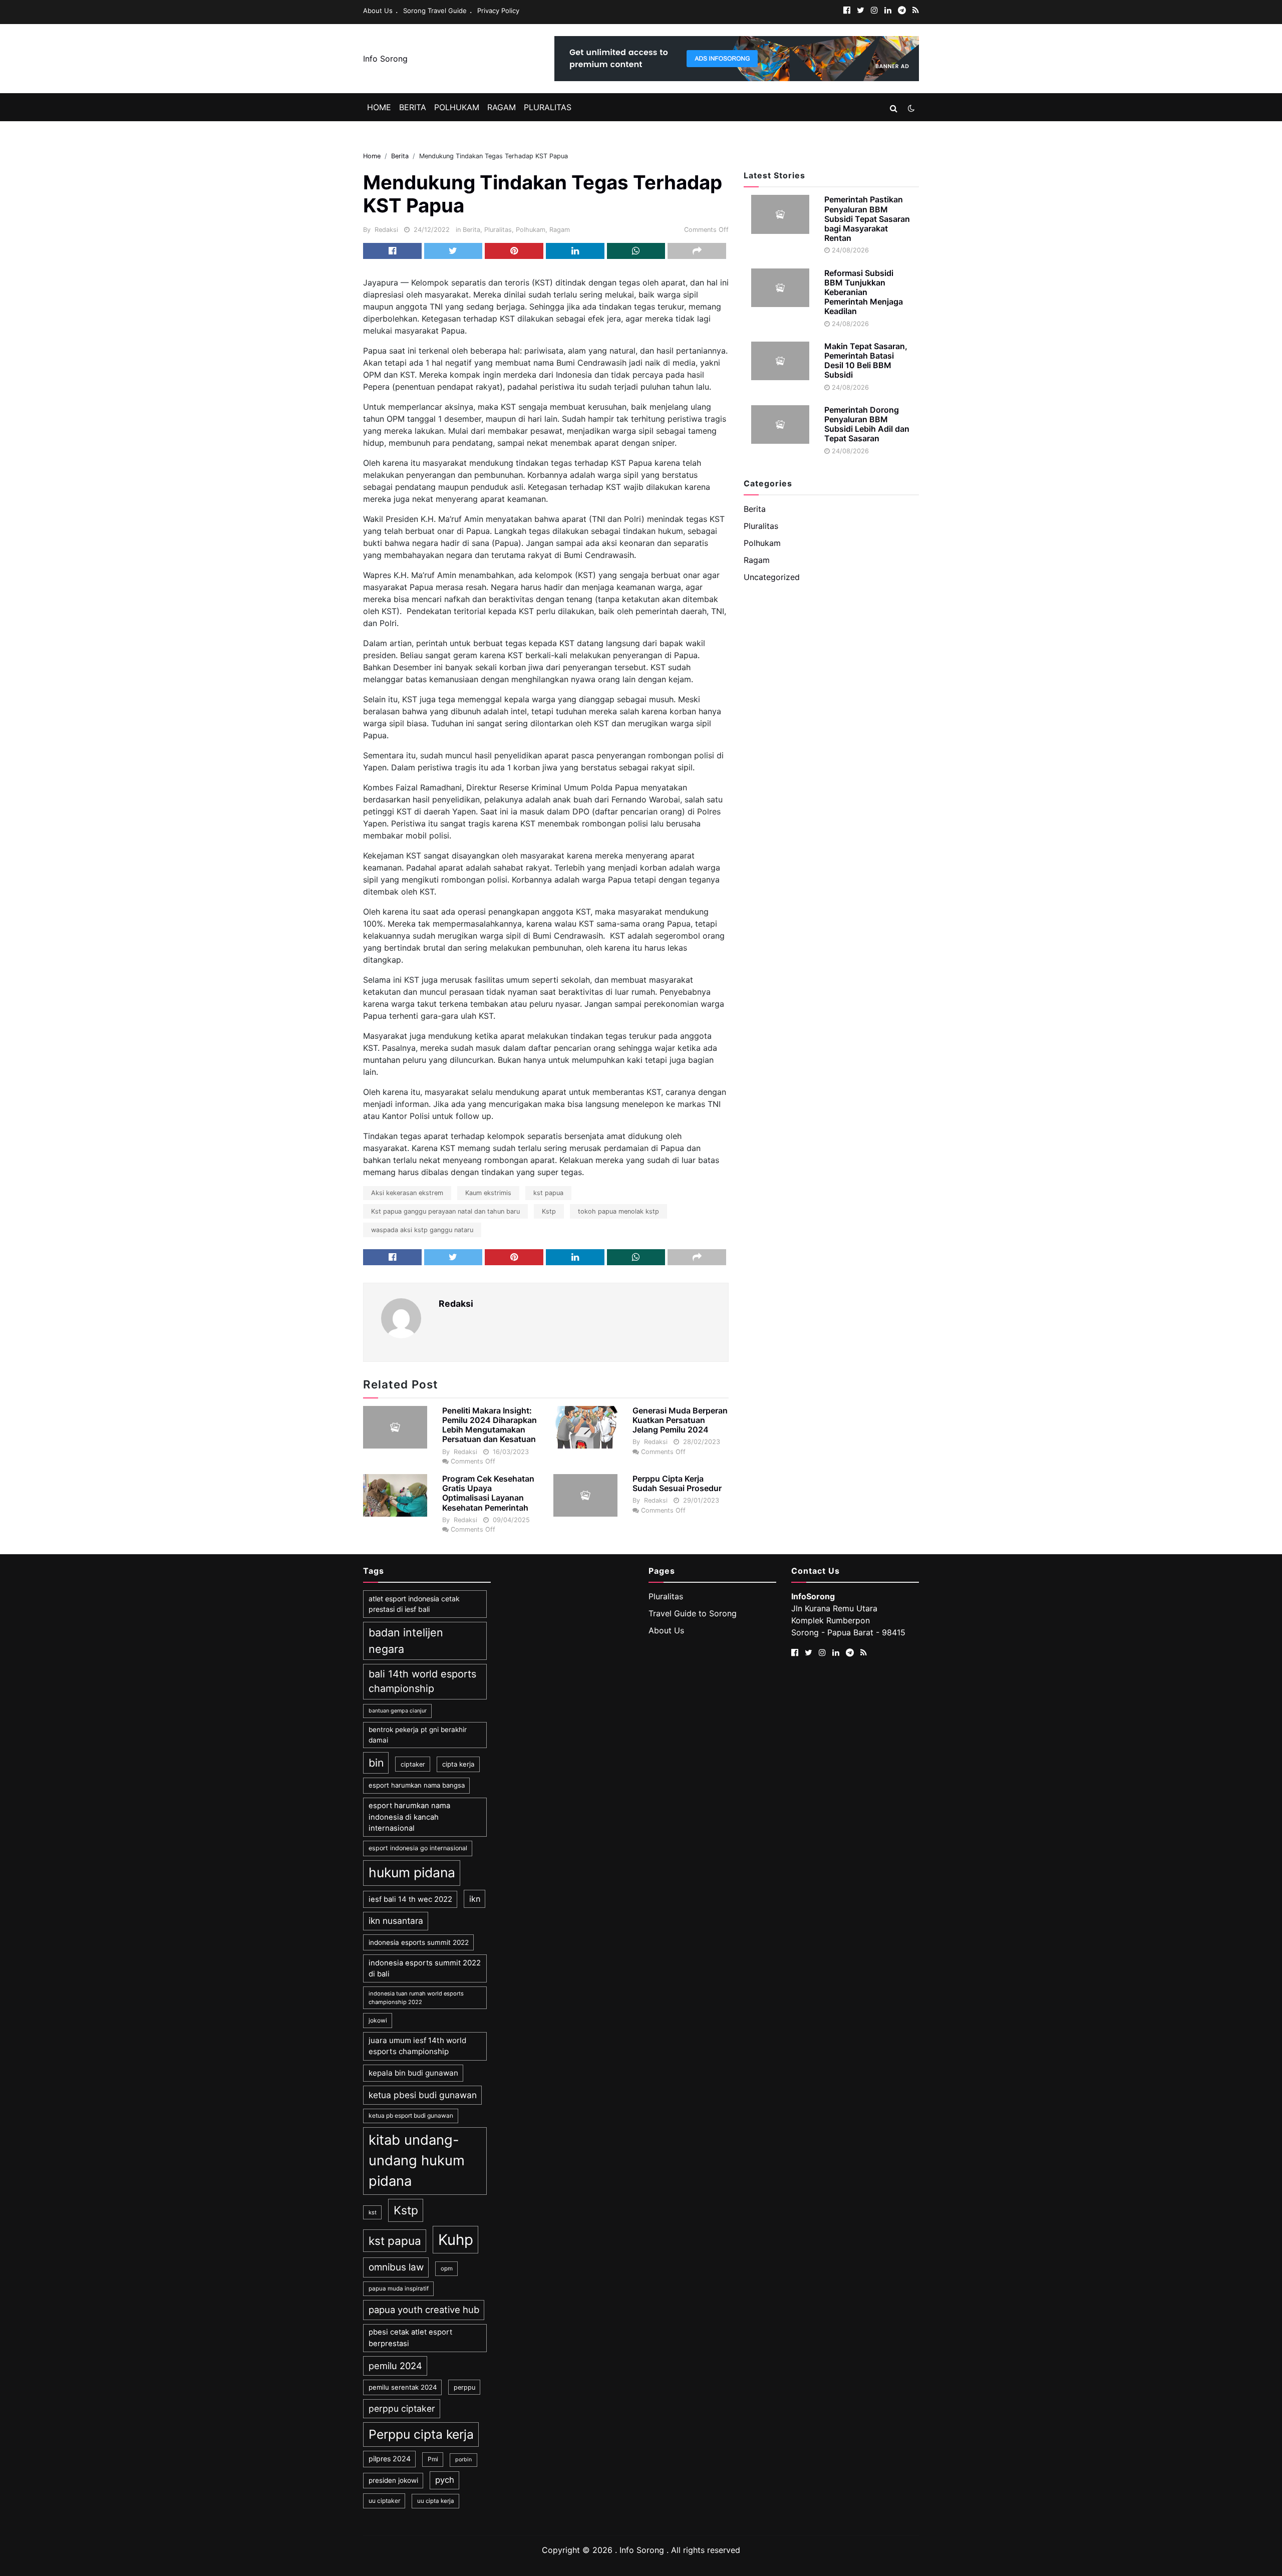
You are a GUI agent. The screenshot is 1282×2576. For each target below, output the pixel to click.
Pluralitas (548, 107)
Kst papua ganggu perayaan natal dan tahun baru (445, 1211)
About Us (378, 11)
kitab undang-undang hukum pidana (417, 2161)
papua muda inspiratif (399, 2288)
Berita (413, 107)
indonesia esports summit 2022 (419, 1942)
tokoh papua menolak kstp (618, 1211)
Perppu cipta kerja (421, 2434)
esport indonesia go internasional (418, 1848)
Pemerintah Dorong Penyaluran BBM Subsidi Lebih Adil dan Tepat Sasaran (867, 424)
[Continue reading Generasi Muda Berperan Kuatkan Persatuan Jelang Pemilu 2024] (585, 1427)
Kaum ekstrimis (488, 1193)
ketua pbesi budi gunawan (423, 2095)
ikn (475, 1899)
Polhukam (457, 107)
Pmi (433, 2459)
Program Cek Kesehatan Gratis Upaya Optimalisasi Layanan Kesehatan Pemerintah (488, 1493)
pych (445, 2480)
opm (447, 2268)
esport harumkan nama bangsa (417, 1785)
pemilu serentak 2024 (403, 2387)
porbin (463, 2460)
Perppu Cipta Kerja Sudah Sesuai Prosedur (677, 1483)
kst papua (548, 1193)
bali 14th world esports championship (422, 1681)
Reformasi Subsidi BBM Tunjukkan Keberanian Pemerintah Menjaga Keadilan (864, 292)
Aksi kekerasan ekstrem (407, 1193)
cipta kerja (458, 1764)
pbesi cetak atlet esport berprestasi (410, 2338)
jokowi (378, 2020)
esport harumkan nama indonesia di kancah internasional (409, 1817)
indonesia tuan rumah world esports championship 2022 (416, 1998)
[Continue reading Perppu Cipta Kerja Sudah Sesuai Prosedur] (585, 1495)
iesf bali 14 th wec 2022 (410, 1899)
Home (379, 107)
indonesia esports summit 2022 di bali (425, 1968)
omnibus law (396, 2267)
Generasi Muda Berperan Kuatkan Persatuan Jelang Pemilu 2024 (680, 1420)
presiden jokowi (393, 2480)
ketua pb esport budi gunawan (411, 2115)
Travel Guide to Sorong (693, 1613)
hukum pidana (412, 1872)
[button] (894, 108)
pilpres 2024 (390, 2459)
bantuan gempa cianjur (398, 1711)
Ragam (502, 107)
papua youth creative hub (424, 2310)
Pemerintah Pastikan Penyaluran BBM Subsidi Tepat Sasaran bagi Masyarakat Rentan (867, 219)
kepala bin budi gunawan (413, 2073)
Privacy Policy (498, 11)
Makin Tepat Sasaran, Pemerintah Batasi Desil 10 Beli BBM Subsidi (866, 361)
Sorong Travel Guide (435, 11)
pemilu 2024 (395, 2366)
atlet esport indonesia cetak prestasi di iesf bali (414, 1604)
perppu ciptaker (402, 2408)
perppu (464, 2387)
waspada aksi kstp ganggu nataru (422, 1230)
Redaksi (386, 230)
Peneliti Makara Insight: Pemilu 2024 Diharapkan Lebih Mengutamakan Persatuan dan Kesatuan (490, 1425)
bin (376, 1763)
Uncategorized (772, 577)
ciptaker (413, 1764)
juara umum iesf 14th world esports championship (417, 2046)
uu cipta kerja (436, 2501)
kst (373, 2212)
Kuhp (456, 2240)
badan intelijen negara (406, 1640)
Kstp (549, 1211)
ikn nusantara (396, 1921)
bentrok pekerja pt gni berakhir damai (418, 1735)
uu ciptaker (384, 2501)
